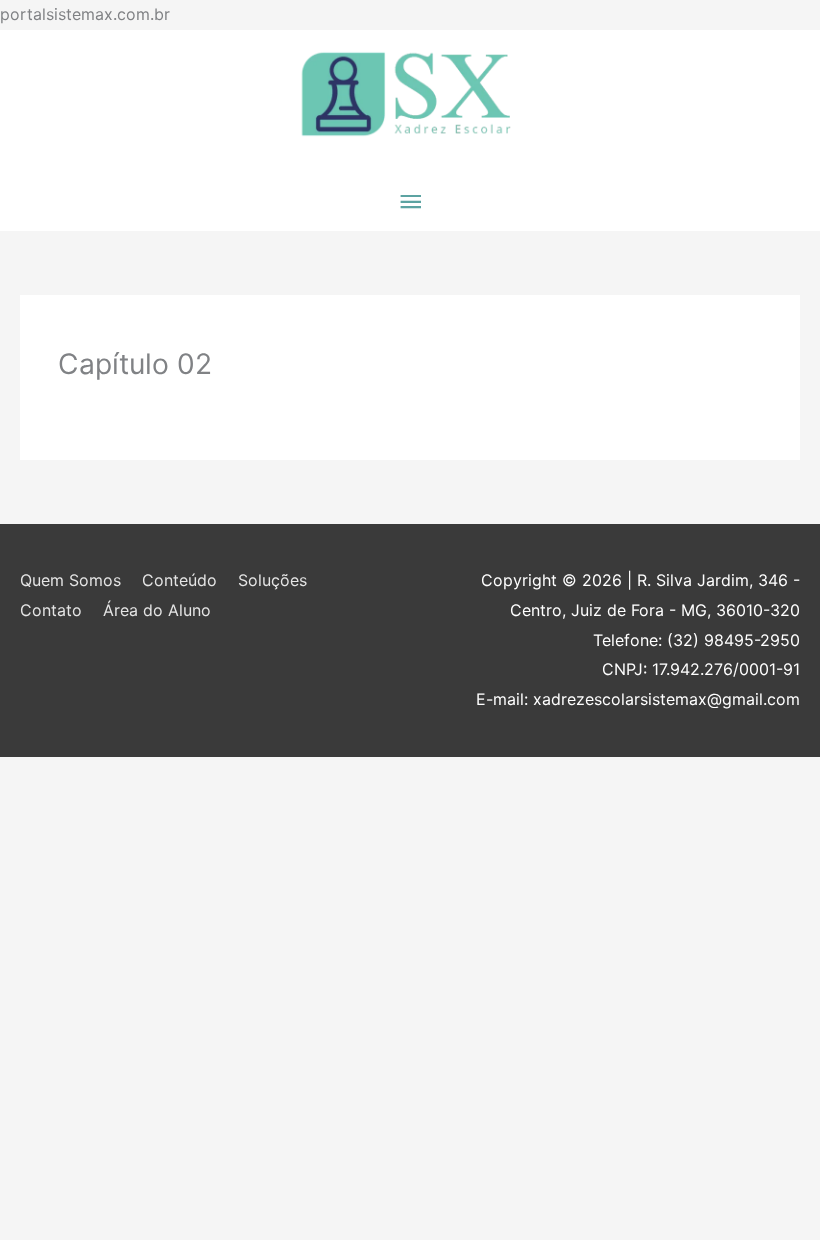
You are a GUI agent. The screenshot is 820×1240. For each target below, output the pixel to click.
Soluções (272, 580)
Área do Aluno (157, 610)
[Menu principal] (410, 202)
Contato (51, 610)
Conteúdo (179, 580)
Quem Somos (70, 580)
